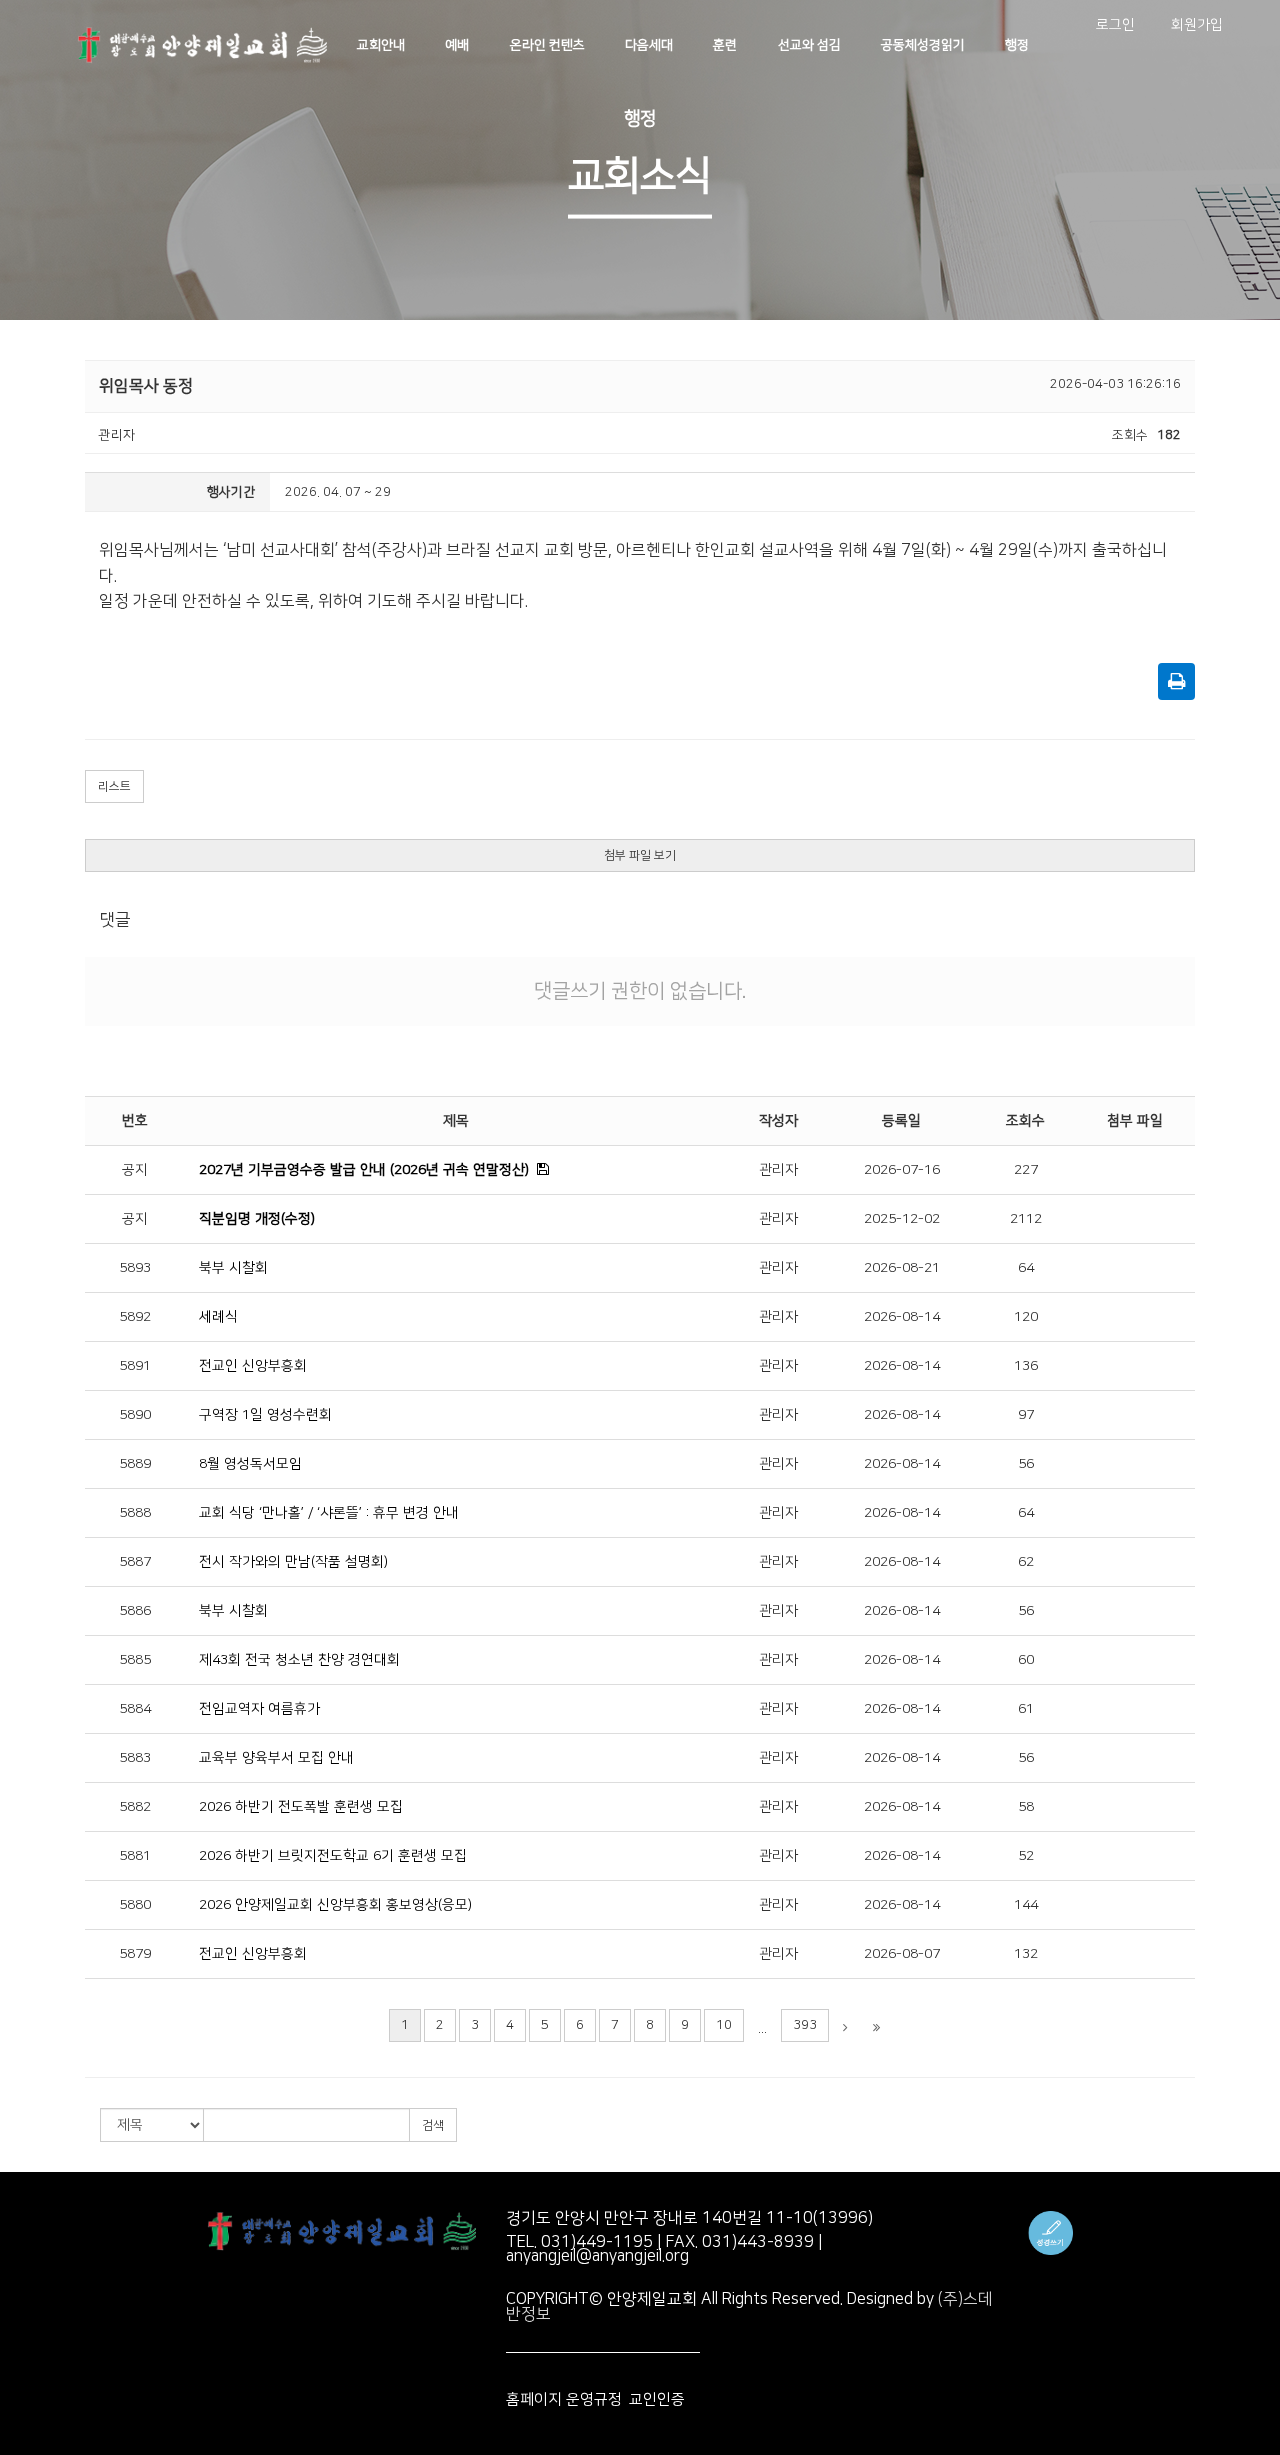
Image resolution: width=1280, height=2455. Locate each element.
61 (1026, 1709)
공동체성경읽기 (923, 45)
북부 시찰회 (233, 1268)
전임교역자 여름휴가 (259, 1709)
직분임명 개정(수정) (257, 1219)
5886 (135, 1611)
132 (1026, 1954)
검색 (433, 2125)
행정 (1017, 45)
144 (1026, 1905)
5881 (135, 1856)
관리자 (778, 1170)
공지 (135, 1170)
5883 (135, 1758)
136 (1026, 1366)
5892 (135, 1317)
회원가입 (1197, 25)
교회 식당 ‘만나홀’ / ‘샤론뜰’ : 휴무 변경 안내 (329, 1513)
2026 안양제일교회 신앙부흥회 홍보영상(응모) (335, 1905)
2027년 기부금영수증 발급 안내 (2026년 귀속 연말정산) (364, 1170)
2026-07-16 (902, 1170)
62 (1026, 1562)
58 (1026, 1807)
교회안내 (381, 45)
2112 (1026, 1219)
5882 (135, 1807)
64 (1026, 1268)
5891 (135, 1366)
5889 (135, 1464)
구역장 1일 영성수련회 (265, 1415)
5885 (135, 1660)
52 (1026, 1856)
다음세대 (649, 45)
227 (1026, 1170)
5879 (135, 1954)
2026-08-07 (902, 1954)
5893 (135, 1268)
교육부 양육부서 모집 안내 (276, 1758)
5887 (135, 1562)
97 (1026, 1415)
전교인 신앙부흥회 (253, 1366)
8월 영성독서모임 (250, 1464)
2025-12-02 (902, 1219)
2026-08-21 (902, 1268)
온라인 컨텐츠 (547, 45)
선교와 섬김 (809, 45)
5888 (135, 1513)
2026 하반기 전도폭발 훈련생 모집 (301, 1807)
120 (1026, 1317)
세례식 (218, 1317)
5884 (135, 1709)
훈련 (725, 45)
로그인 (1115, 25)
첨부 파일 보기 (640, 855)
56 (1026, 1464)
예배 (457, 45)
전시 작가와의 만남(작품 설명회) (293, 1562)
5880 (135, 1905)
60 (1026, 1660)
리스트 (114, 786)
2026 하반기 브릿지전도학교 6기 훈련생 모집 (333, 1856)
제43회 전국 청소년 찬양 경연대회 (299, 1660)
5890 (135, 1415)
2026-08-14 (902, 1317)
